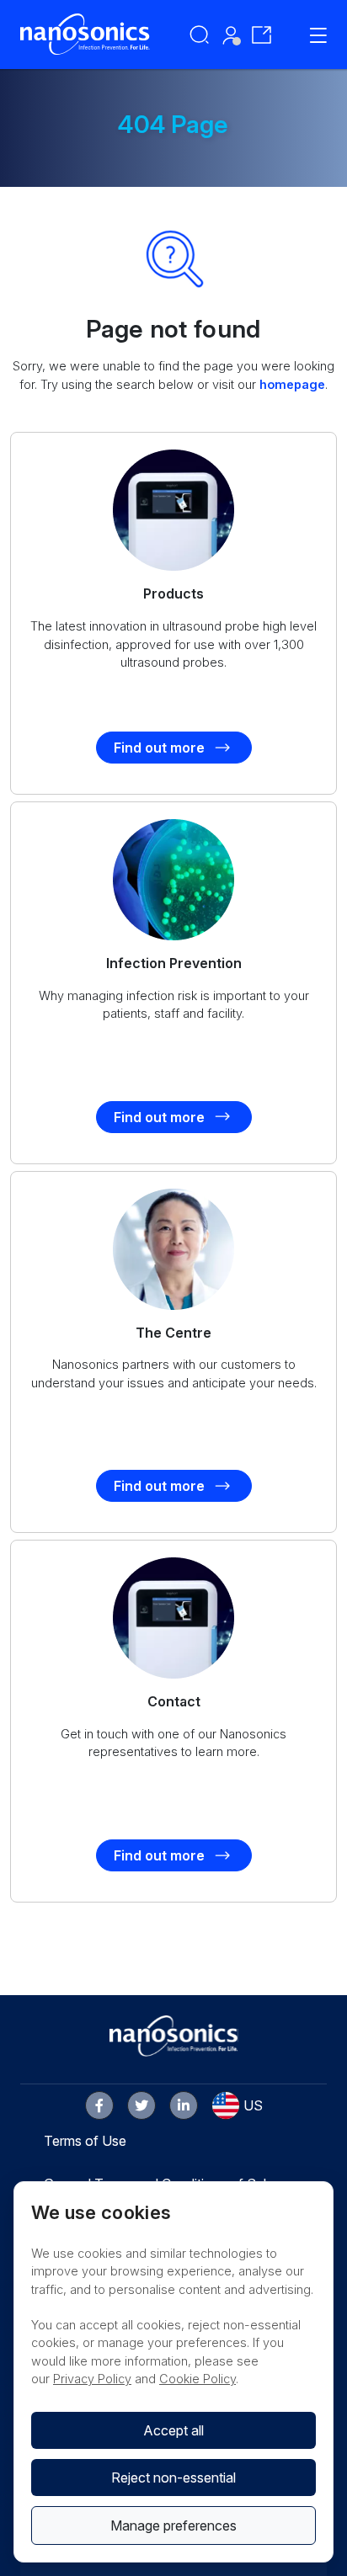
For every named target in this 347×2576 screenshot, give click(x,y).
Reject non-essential (173, 2478)
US (253, 2105)
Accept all (173, 2430)
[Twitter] (141, 2105)
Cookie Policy (198, 2379)
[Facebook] (99, 2105)
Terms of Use (85, 2141)
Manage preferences (173, 2525)
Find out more (159, 748)
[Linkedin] (184, 2105)
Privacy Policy (92, 2379)
